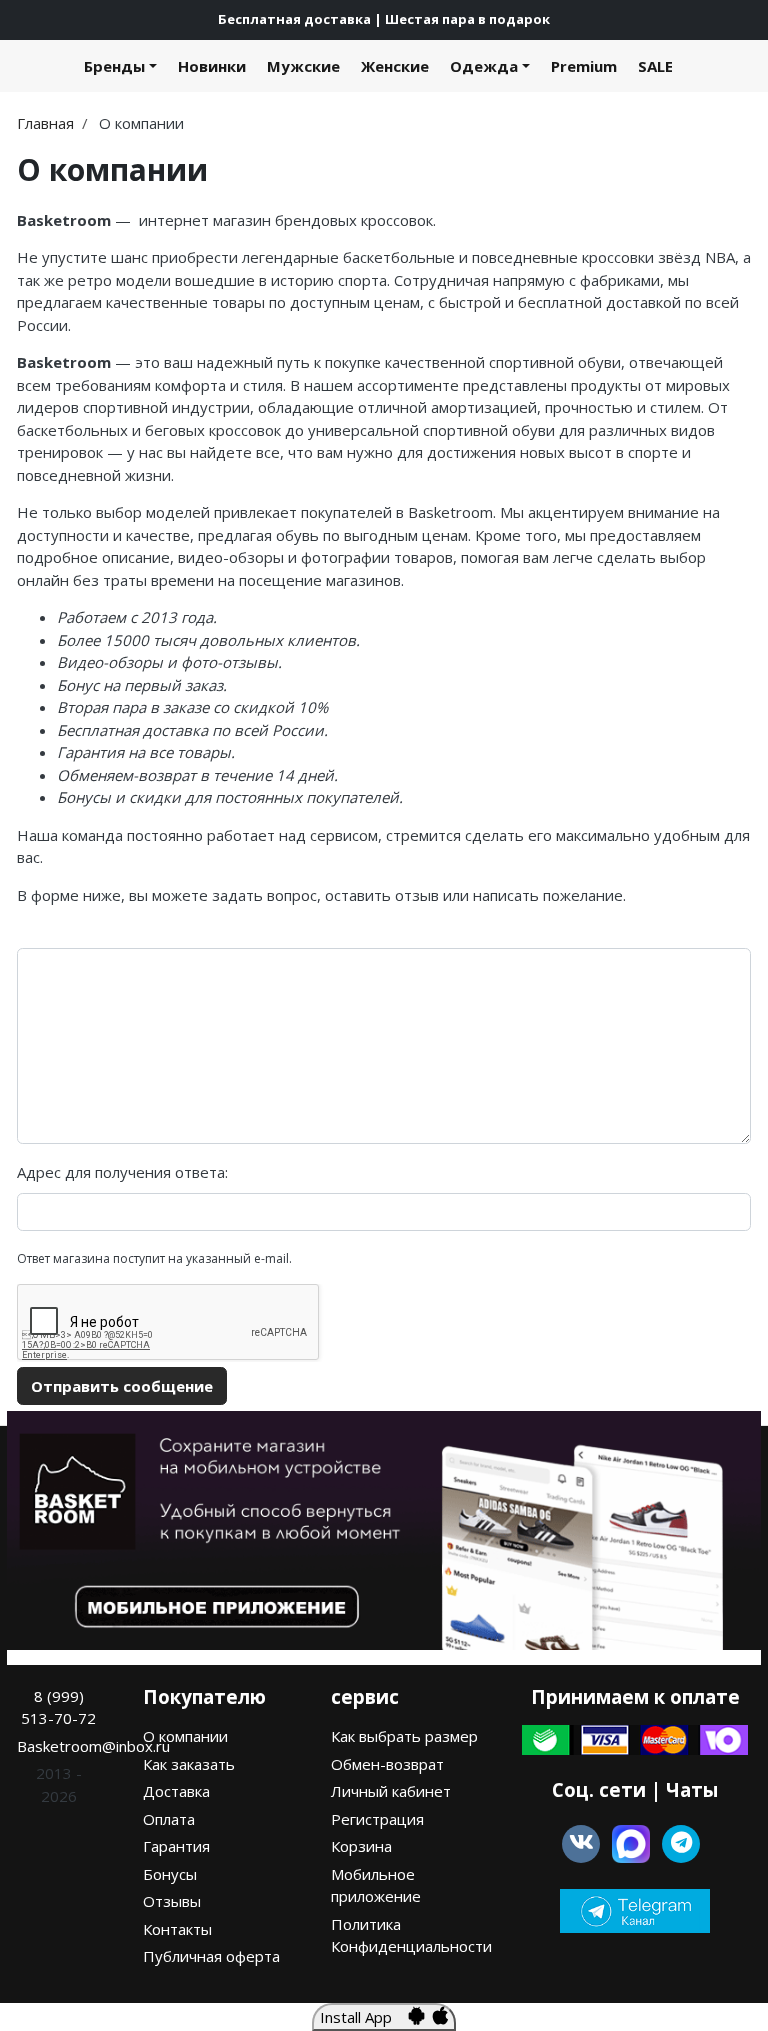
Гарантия (176, 1846)
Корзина (361, 1846)
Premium (584, 66)
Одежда (484, 66)
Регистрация (377, 1819)
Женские (395, 66)
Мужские (303, 66)
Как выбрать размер (404, 1736)
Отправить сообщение (122, 1386)
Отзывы (172, 1901)
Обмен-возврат (387, 1764)
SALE (655, 66)
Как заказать (189, 1764)
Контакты (177, 1929)
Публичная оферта (211, 1956)
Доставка (176, 1791)
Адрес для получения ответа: (122, 1172)
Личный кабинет (391, 1791)
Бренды (114, 66)
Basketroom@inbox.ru (93, 1746)
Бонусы (170, 1874)
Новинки (212, 66)
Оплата (169, 1819)
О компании (185, 1736)
